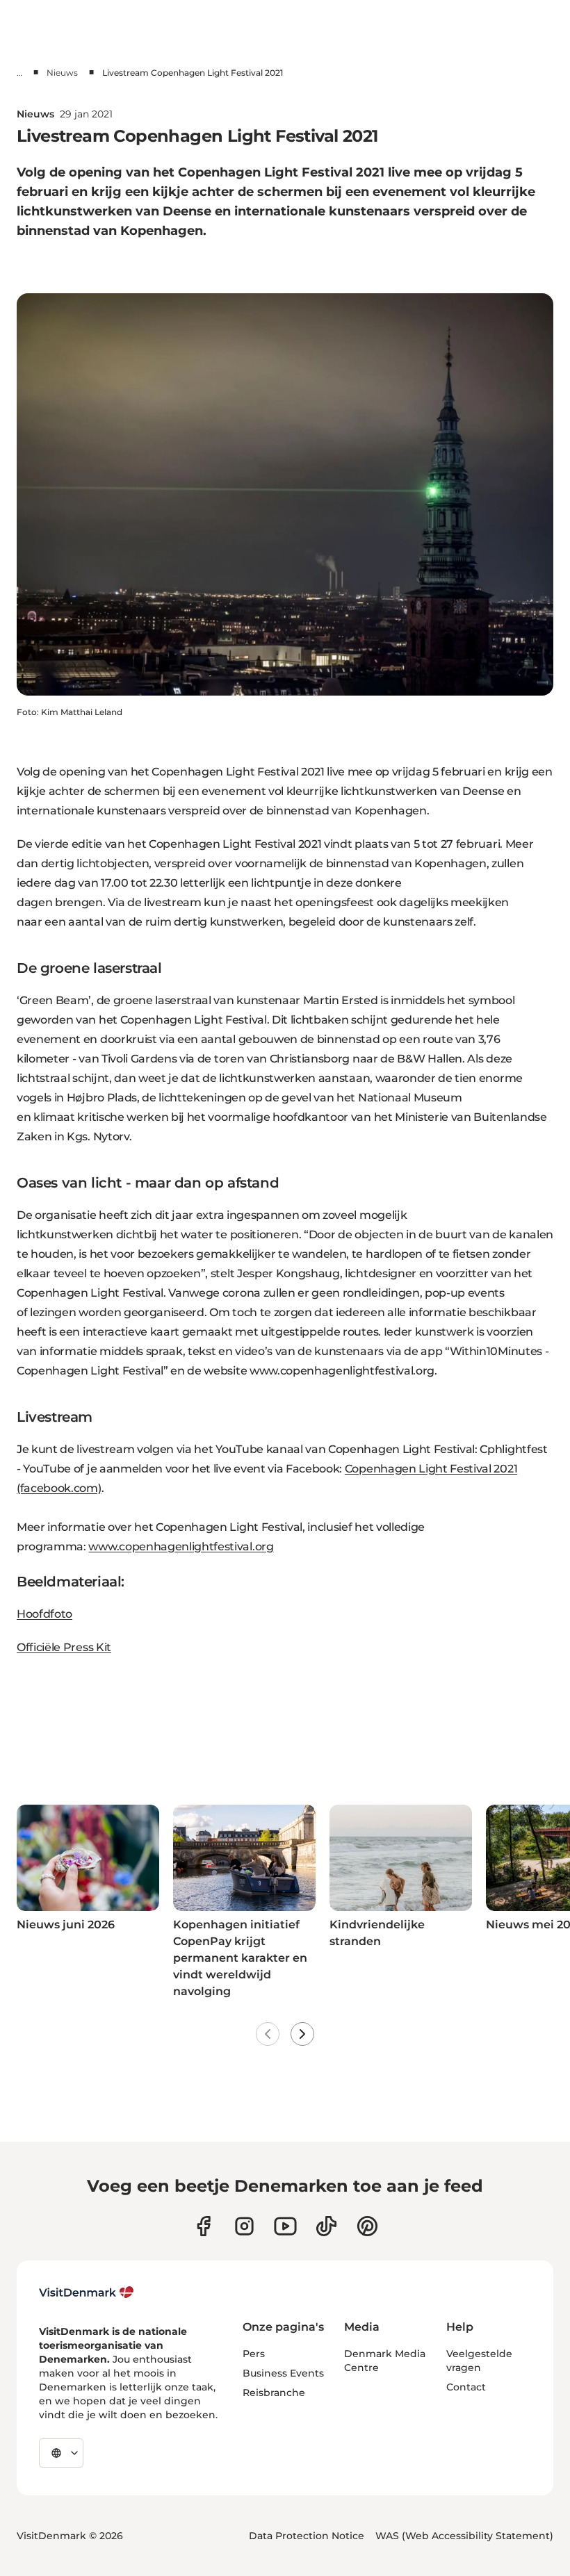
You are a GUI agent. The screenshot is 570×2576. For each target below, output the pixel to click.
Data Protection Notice (307, 2536)
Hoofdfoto (44, 1614)
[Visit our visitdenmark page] (285, 2226)
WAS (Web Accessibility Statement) (464, 2536)
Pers (254, 2354)
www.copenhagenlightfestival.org (181, 1547)
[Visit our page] (244, 2226)
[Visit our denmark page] (203, 2226)
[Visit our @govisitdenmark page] (326, 2226)
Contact (466, 2387)
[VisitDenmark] (87, 2292)
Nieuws (62, 73)
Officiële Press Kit (64, 1647)
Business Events (283, 2373)
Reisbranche (274, 2393)
